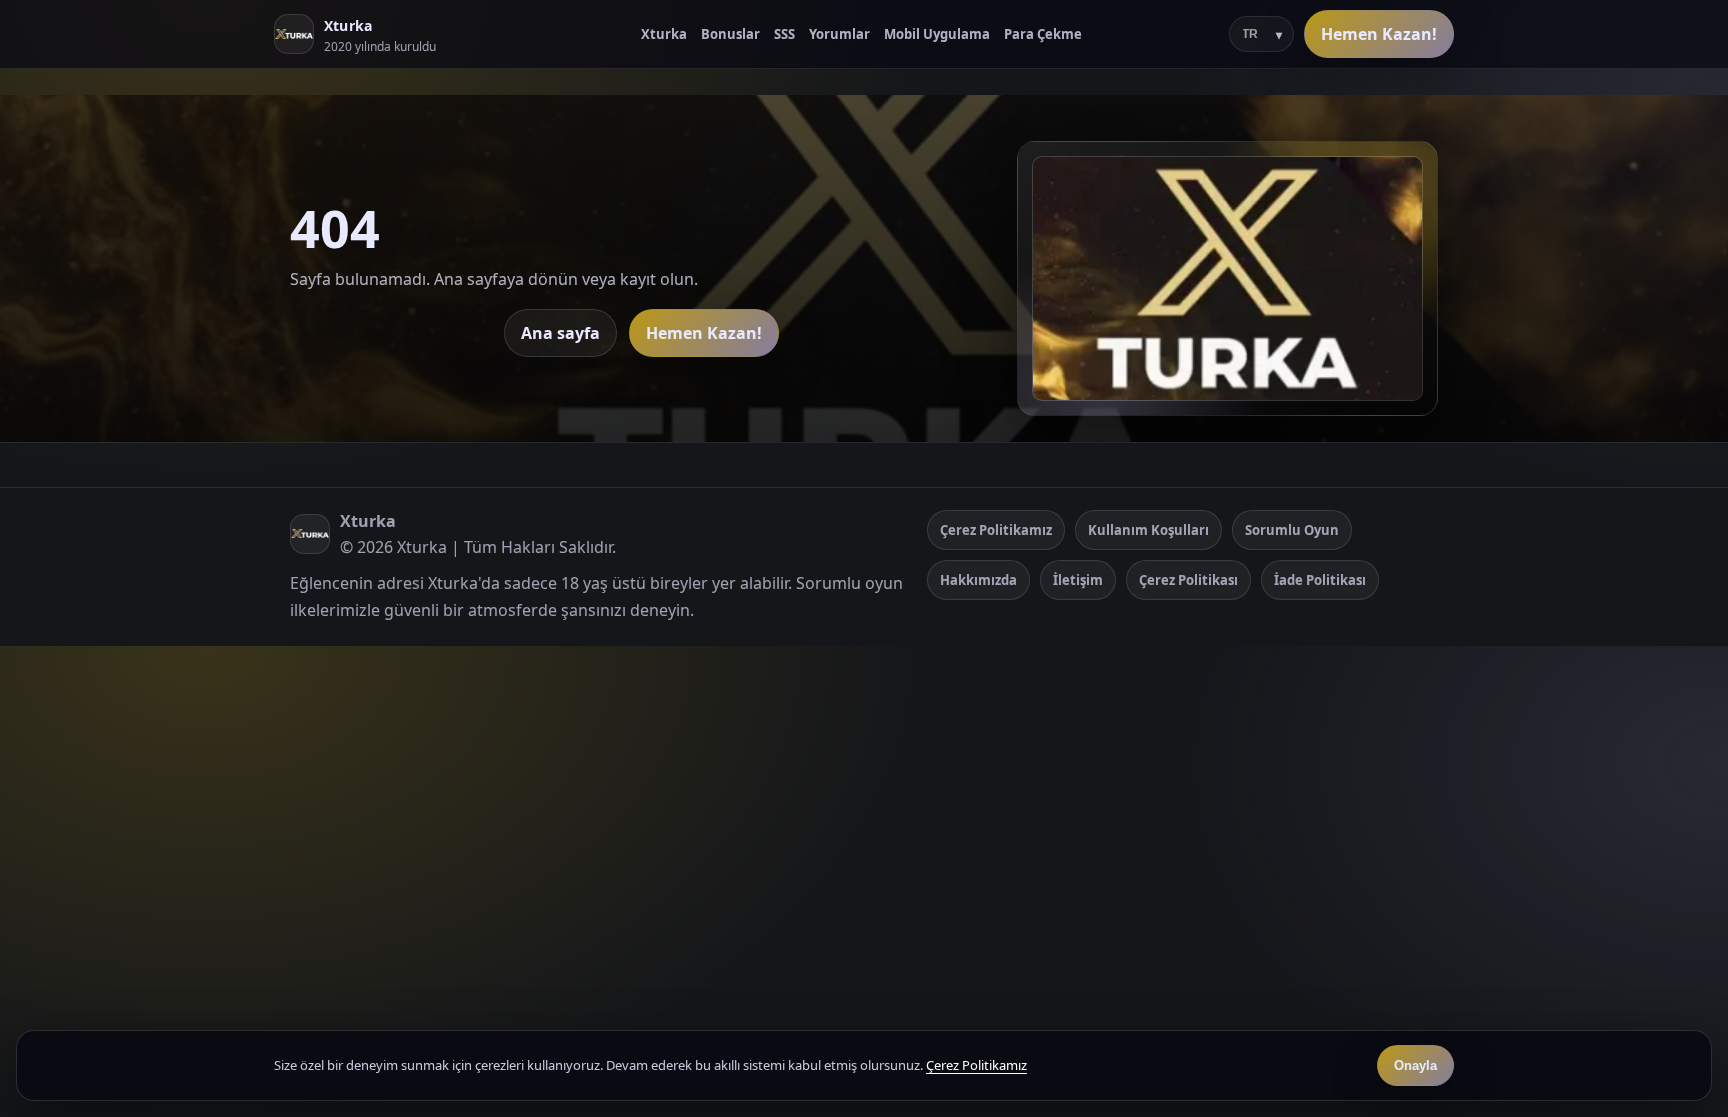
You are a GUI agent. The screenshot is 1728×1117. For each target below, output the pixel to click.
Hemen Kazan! (1379, 34)
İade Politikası (1320, 580)
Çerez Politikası (1188, 580)
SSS (784, 34)
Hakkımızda (978, 580)
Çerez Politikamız (996, 530)
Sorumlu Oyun (1292, 530)
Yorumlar (839, 34)
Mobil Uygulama (937, 34)
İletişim (1078, 580)
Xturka (664, 34)
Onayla (1415, 1065)
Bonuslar (730, 34)
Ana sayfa (560, 333)
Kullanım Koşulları (1148, 530)
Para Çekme (1043, 34)
